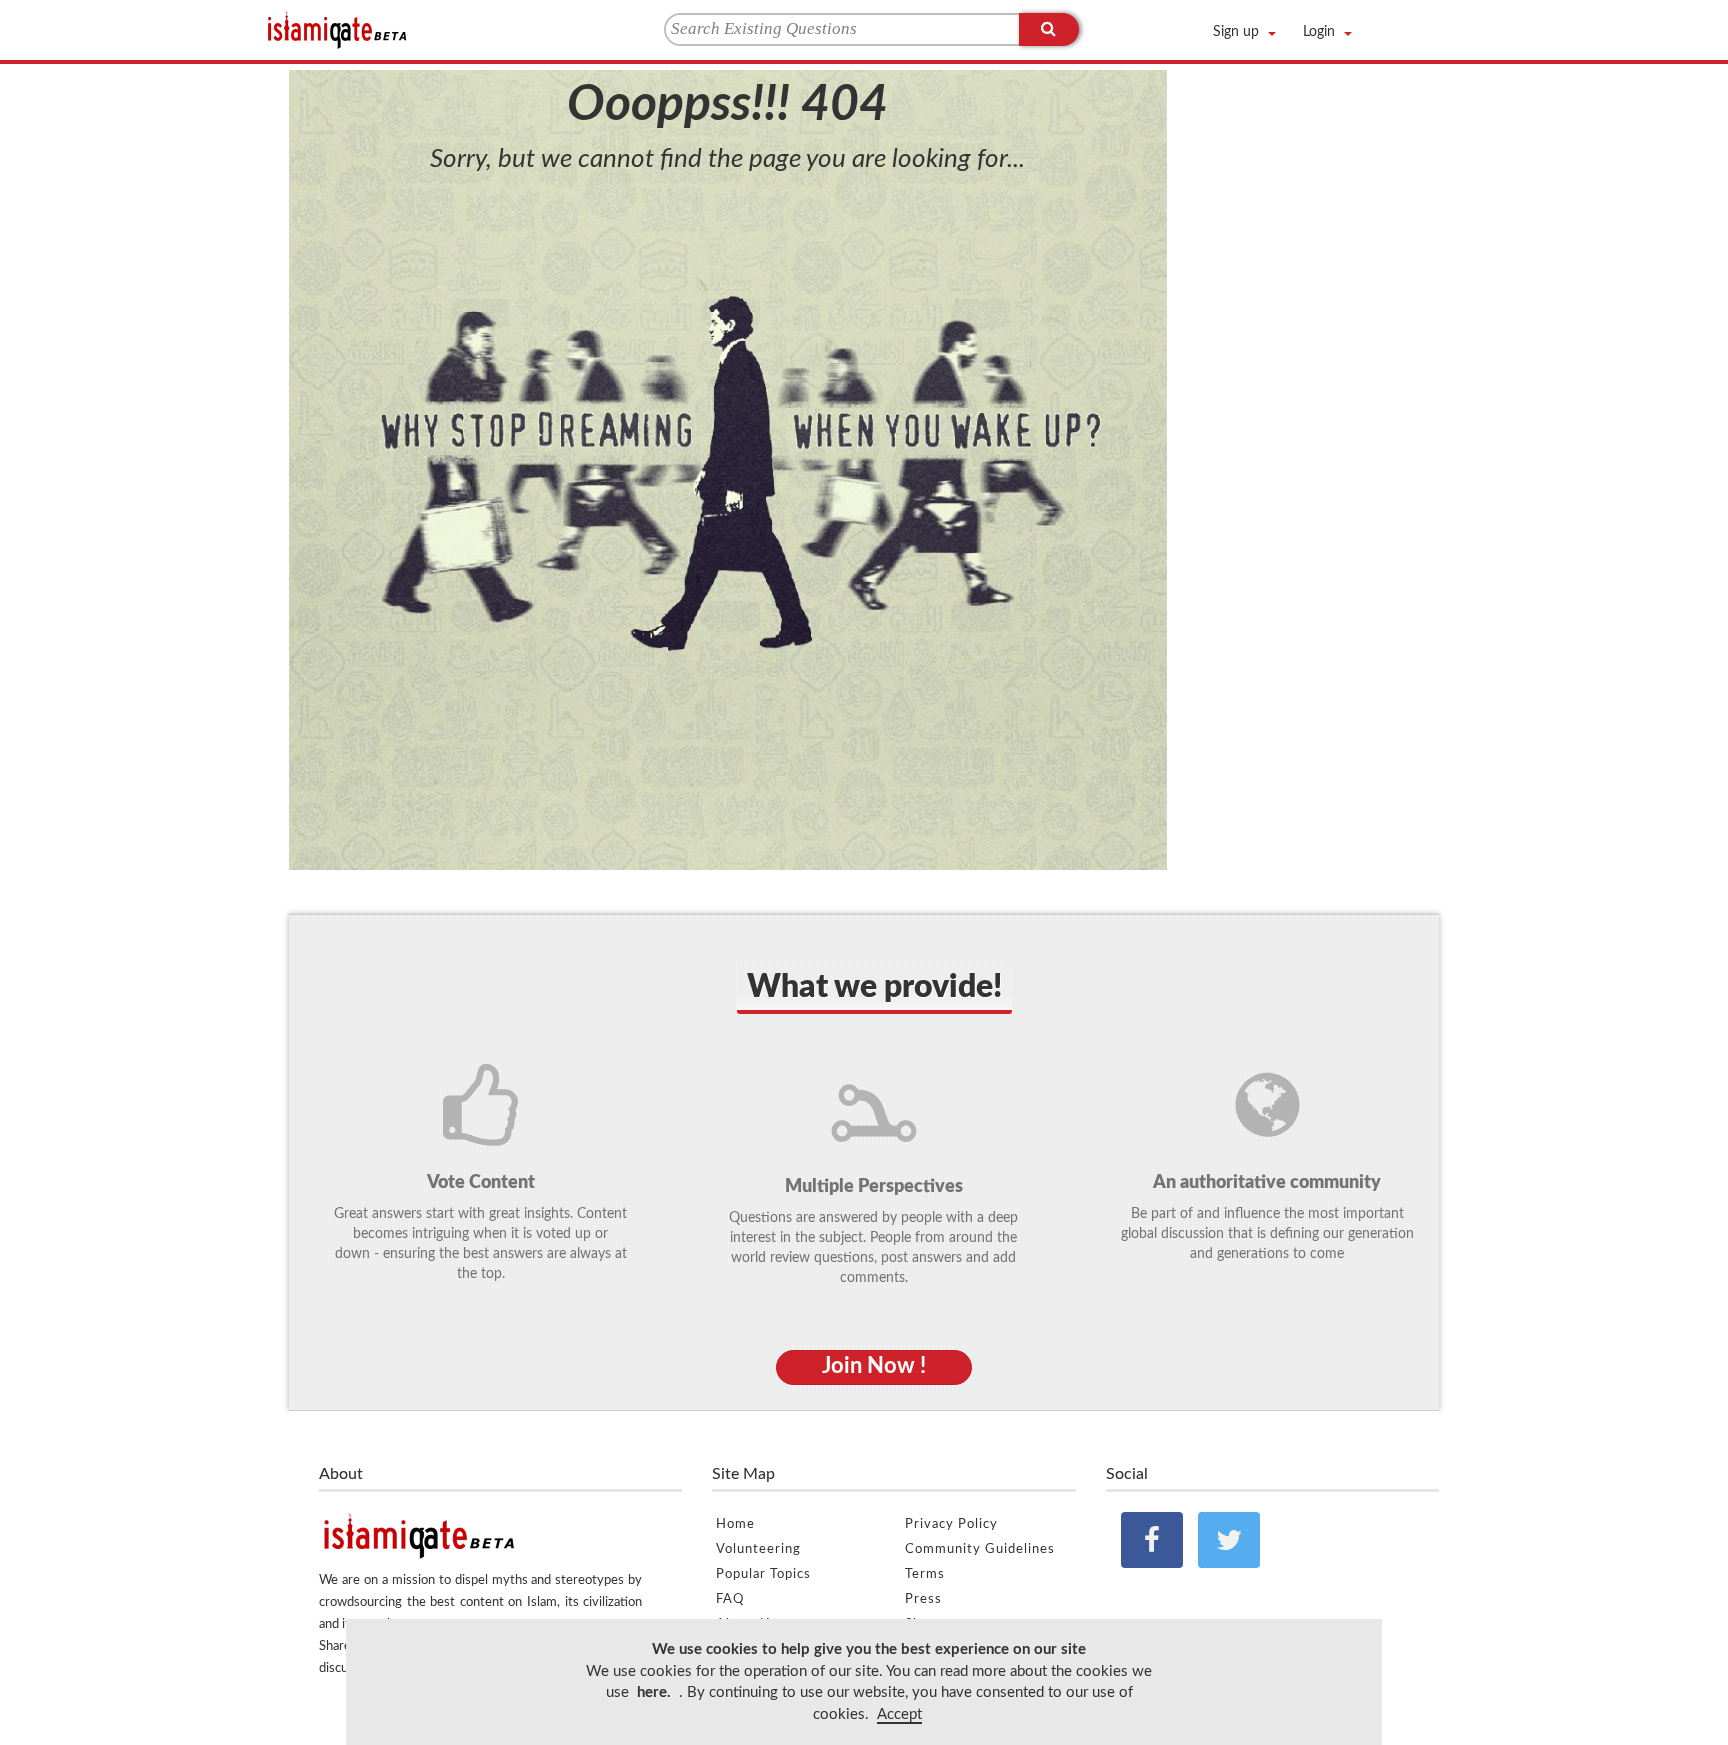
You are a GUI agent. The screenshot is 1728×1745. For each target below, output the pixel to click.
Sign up (1236, 32)
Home (735, 1524)
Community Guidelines (980, 1549)
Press (923, 1599)
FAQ (730, 1599)
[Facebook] (1152, 1540)
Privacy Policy (951, 1524)
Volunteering (758, 1549)
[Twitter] (1229, 1540)
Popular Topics (763, 1574)
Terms (925, 1574)
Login (1319, 32)
